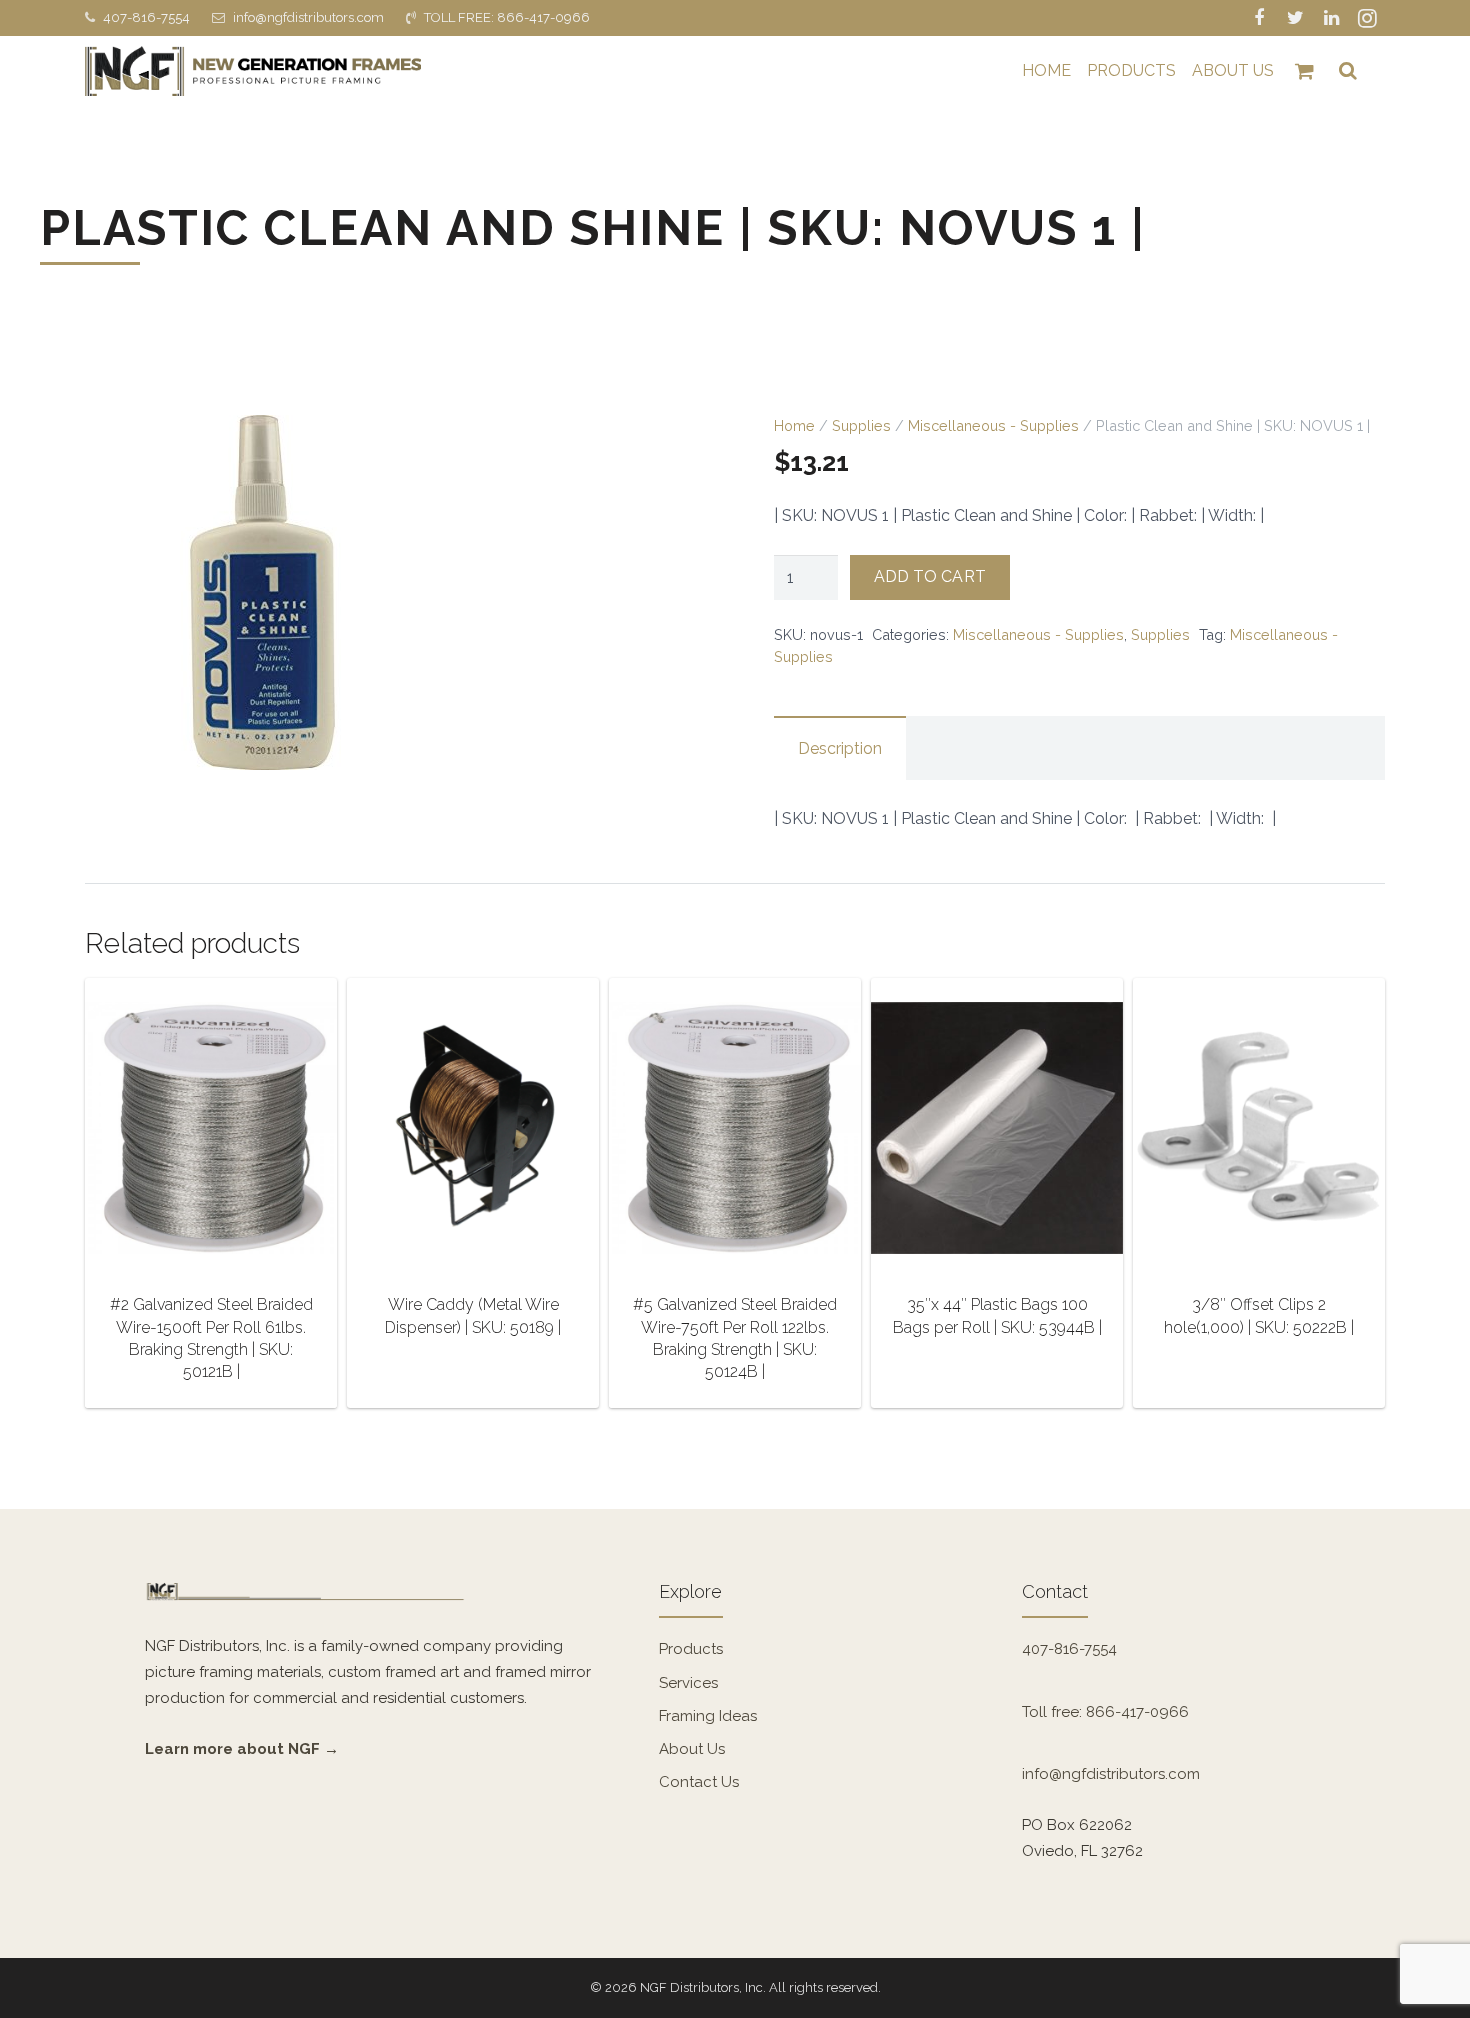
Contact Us (699, 1782)
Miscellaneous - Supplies (993, 425)
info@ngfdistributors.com (308, 17)
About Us (692, 1749)
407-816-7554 (146, 17)
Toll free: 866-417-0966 (1105, 1712)
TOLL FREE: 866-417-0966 (507, 17)
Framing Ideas (708, 1716)
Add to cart (930, 576)
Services (688, 1683)
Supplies (861, 425)
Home (794, 425)
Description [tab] (840, 748)
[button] (664, 449)
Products (691, 1649)
